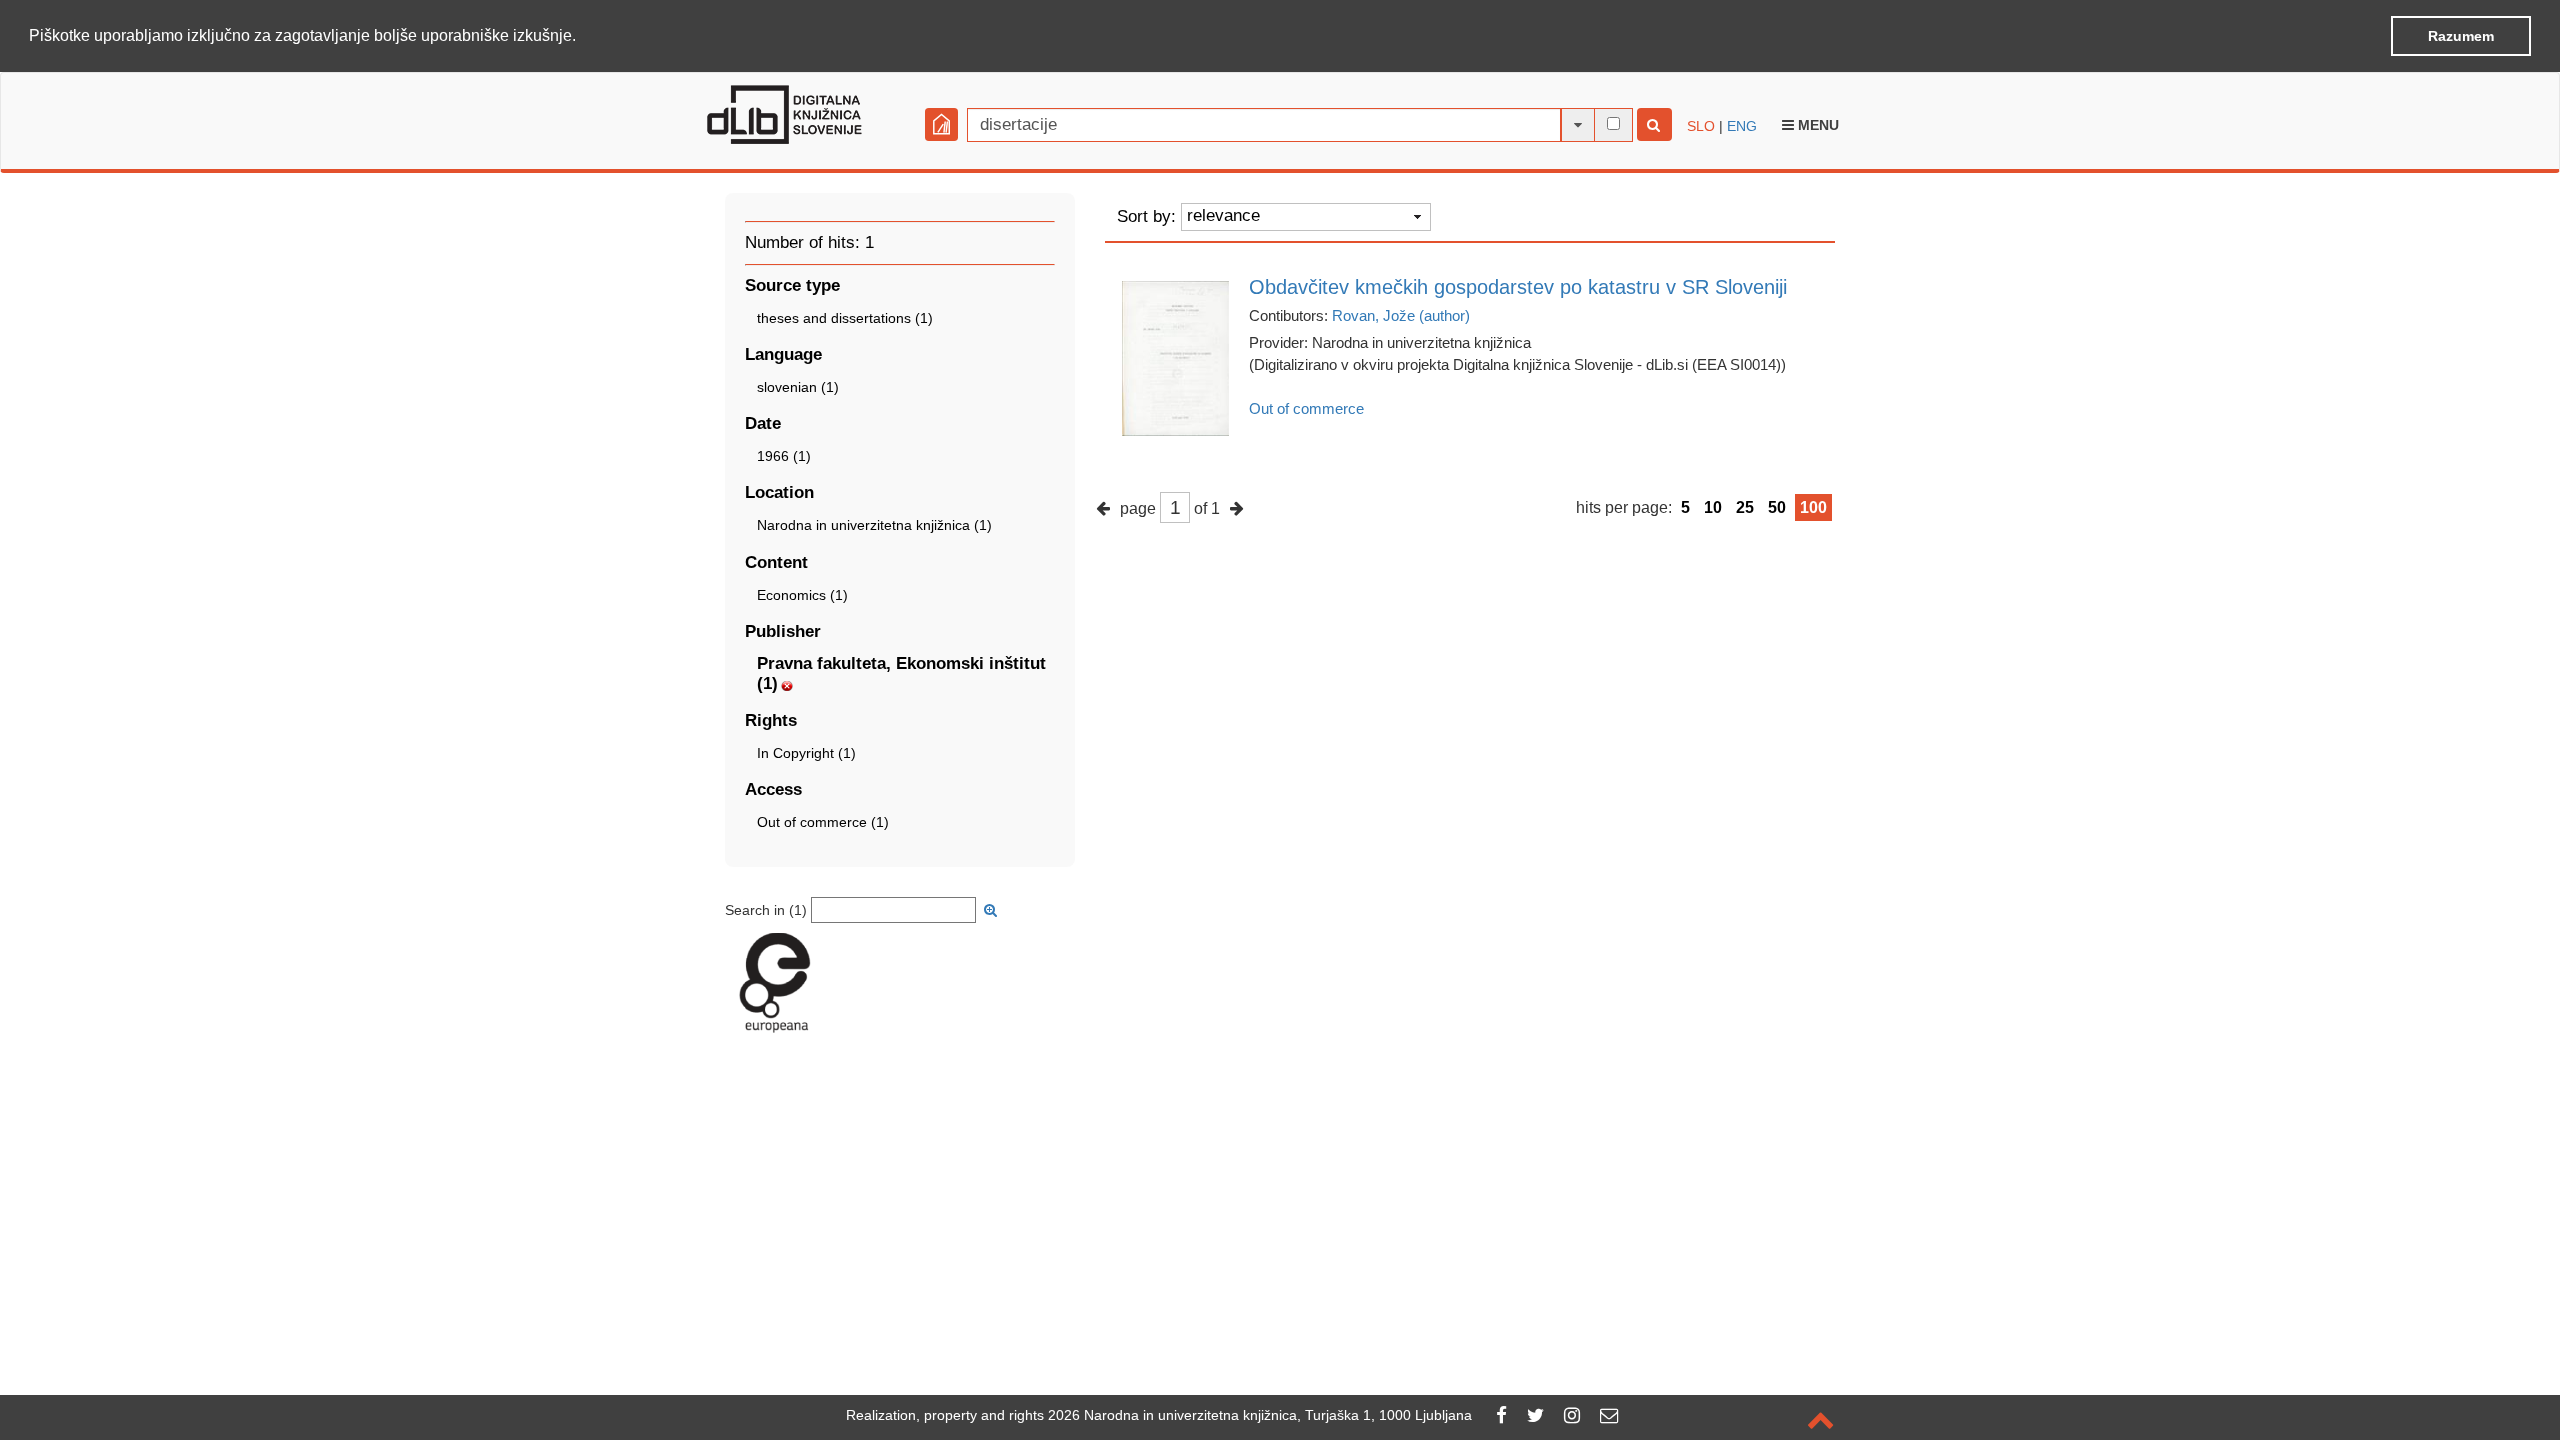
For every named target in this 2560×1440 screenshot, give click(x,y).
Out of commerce (1306, 408)
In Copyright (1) (806, 753)
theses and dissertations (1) (845, 318)
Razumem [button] (2461, 36)
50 (1777, 507)
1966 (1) (784, 456)
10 (1713, 507)
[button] (583, 37)
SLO (1701, 126)
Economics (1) (802, 595)
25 (1745, 507)
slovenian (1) (798, 387)
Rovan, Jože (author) (1401, 315)
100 (1813, 507)
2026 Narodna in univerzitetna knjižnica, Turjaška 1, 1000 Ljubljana (1260, 1415)
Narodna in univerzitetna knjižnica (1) (874, 525)
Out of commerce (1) (823, 822)
